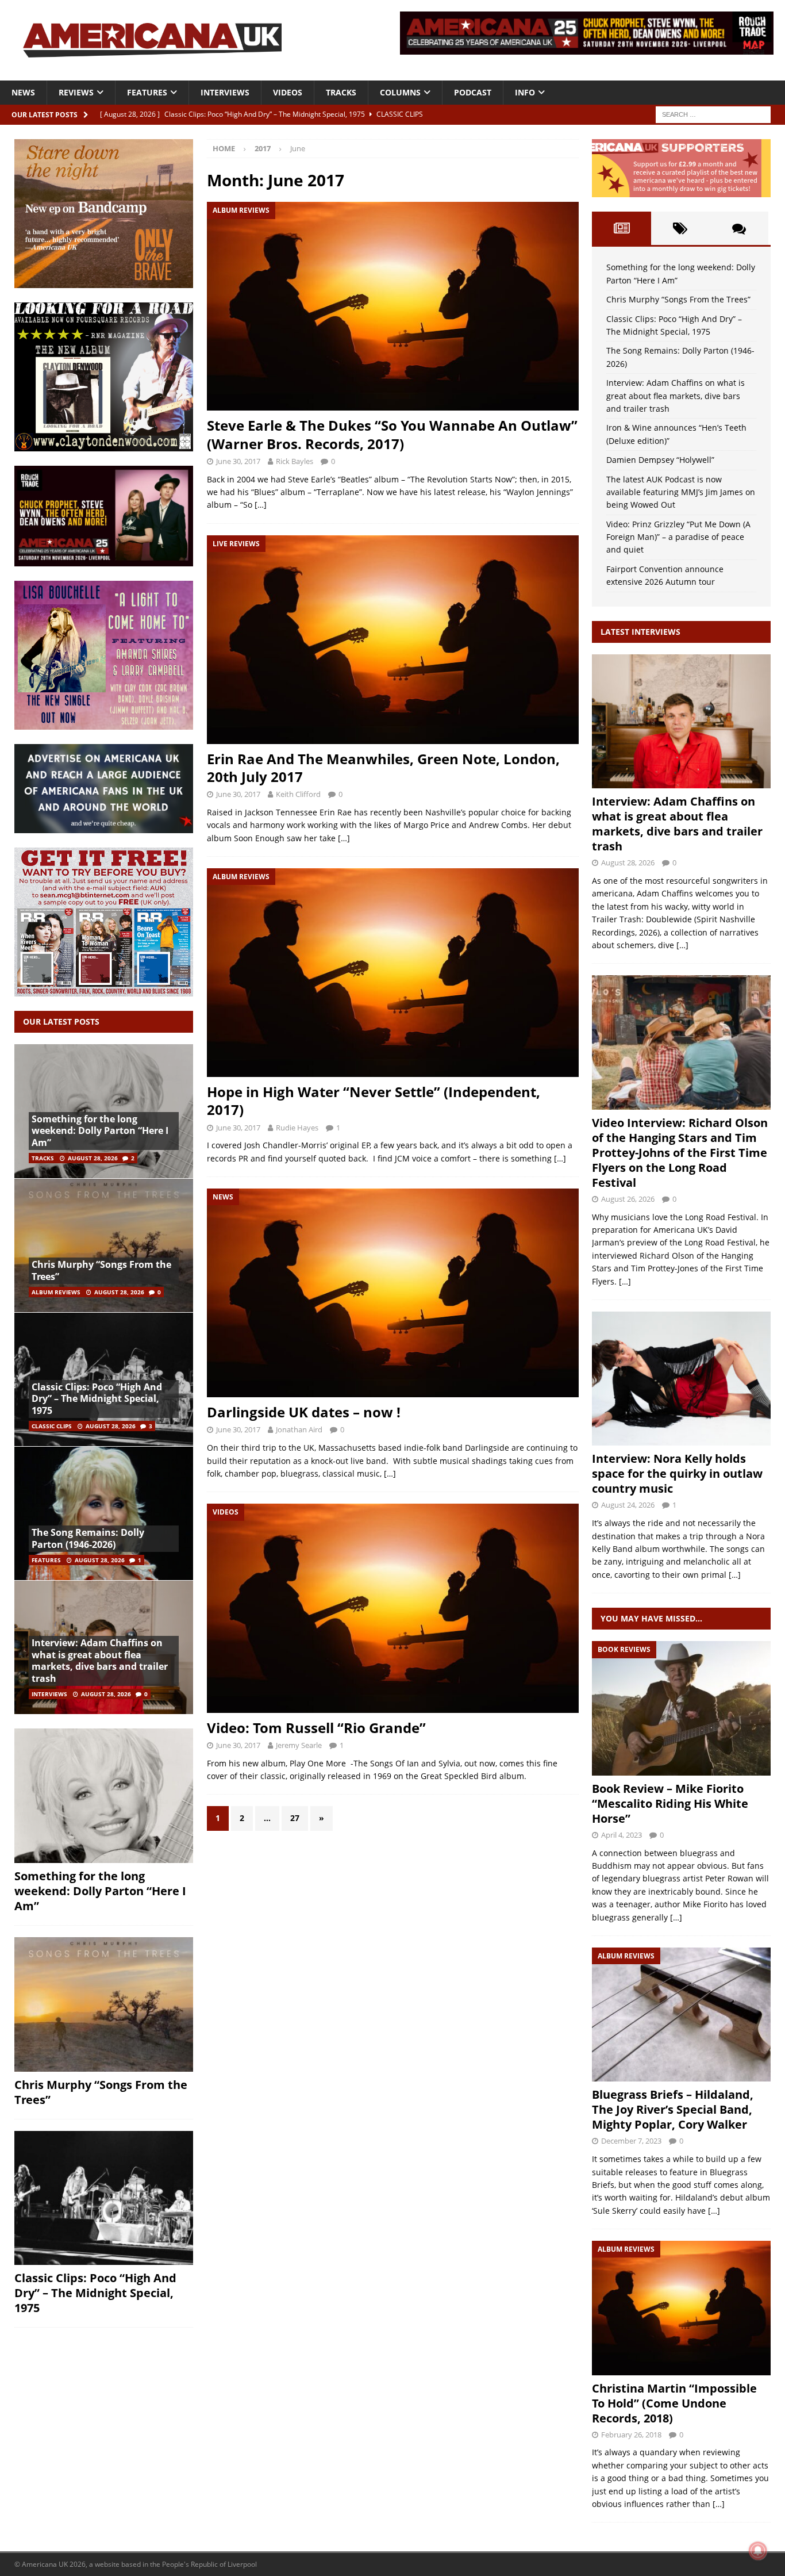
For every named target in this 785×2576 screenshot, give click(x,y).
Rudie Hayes (297, 1128)
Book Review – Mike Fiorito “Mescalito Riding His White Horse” (670, 1803)
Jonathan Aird (299, 1429)
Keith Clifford (298, 794)
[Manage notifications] (758, 2551)
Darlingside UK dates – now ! (304, 1412)
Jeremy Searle (299, 1745)
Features (147, 92)
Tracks (341, 92)
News (23, 92)
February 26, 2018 (631, 2435)
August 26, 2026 (628, 1199)
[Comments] (739, 228)
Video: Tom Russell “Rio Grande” (316, 1728)
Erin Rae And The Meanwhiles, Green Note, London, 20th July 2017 (383, 768)
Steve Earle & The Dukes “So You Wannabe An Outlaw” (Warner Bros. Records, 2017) (392, 434)
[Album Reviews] (681, 2015)
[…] (261, 505)
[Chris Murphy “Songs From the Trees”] (104, 1245)
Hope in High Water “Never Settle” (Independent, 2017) (374, 1101)
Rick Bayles (295, 461)
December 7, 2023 (631, 2141)
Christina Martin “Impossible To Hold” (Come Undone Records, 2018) (674, 2403)
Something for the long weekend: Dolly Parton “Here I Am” (100, 1131)
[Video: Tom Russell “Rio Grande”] (392, 1608)
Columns (400, 92)
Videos (288, 92)
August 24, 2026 (628, 1505)
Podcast (473, 92)
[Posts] (621, 228)
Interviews (225, 92)
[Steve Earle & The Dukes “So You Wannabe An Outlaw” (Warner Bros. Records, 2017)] (392, 306)
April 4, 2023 (622, 1835)
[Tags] (680, 228)
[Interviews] (681, 721)
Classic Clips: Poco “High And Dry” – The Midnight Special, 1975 (97, 1399)
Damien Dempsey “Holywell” (660, 460)
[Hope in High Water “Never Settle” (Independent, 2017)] (392, 973)
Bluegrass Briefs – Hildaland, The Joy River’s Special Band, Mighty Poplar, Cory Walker (673, 2109)
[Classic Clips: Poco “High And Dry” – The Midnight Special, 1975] (104, 2198)
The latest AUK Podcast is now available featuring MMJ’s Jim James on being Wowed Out (681, 492)
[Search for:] (713, 114)
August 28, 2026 (93, 1158)
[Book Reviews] (681, 1708)
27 (295, 1818)
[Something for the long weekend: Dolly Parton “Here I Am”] (104, 1796)
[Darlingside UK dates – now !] (392, 1293)
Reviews (76, 92)
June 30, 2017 (238, 461)
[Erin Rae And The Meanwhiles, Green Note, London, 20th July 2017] (392, 640)
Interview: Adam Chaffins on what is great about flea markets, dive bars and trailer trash (100, 1661)
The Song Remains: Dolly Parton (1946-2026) (88, 1538)
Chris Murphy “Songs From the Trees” (101, 1270)
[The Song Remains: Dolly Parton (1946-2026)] (104, 1513)
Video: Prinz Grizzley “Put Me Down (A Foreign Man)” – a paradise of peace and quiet (678, 537)
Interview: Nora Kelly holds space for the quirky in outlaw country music (677, 1473)
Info (525, 92)
